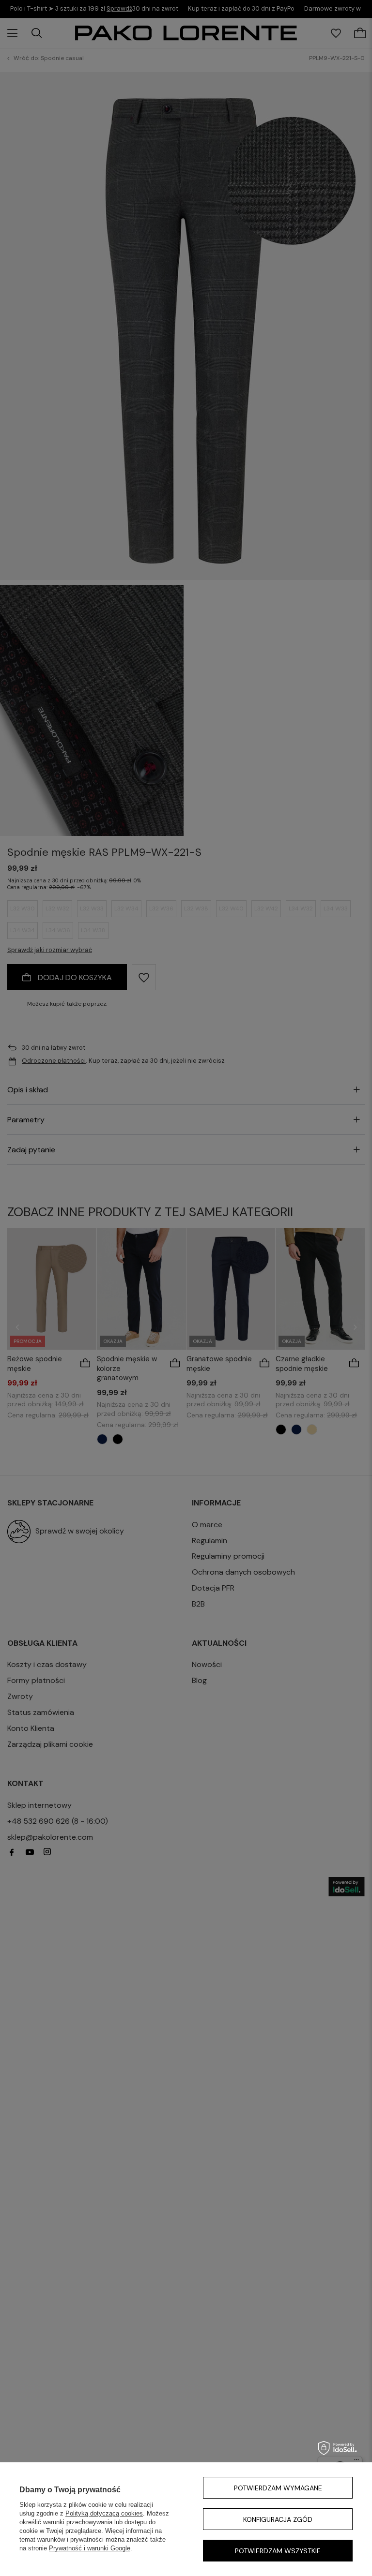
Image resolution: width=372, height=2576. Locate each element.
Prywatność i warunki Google (90, 2548)
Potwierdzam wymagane (278, 2488)
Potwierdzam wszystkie (278, 2551)
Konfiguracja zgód (278, 2519)
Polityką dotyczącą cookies (104, 2513)
